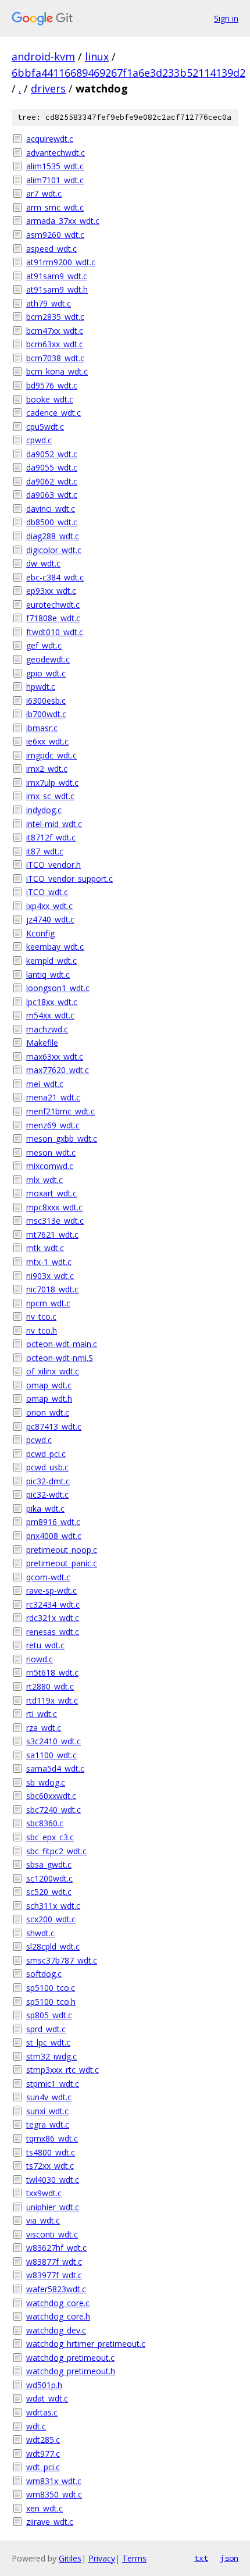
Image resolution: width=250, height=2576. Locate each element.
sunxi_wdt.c (47, 2111)
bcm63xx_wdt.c (55, 344)
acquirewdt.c (50, 139)
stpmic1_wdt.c (53, 2084)
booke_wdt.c (50, 399)
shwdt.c (40, 1933)
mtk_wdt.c (45, 1248)
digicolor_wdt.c (54, 550)
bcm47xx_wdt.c (55, 331)
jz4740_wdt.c (50, 919)
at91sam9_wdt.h (57, 289)
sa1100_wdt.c (51, 1755)
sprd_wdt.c (46, 2029)
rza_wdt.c (44, 1728)
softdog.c (44, 1974)
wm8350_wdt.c (54, 2494)
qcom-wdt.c (48, 1577)
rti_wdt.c (42, 1714)
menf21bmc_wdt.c (60, 1111)
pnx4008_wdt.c (54, 1536)
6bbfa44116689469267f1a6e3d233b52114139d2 (128, 73)
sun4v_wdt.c (49, 2097)
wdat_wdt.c (47, 2398)
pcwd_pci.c (46, 1454)
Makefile (42, 1043)
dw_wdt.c (43, 563)
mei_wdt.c (45, 1084)
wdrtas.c (42, 2412)
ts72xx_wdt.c (50, 2166)
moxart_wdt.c (51, 1193)
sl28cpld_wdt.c (53, 1946)
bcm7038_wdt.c (55, 358)
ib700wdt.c (46, 714)
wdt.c (36, 2426)
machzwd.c (47, 1029)
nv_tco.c (41, 1316)
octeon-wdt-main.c (62, 1344)
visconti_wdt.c (52, 2234)
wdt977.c (43, 2454)
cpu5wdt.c (45, 427)
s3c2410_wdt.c (53, 1741)
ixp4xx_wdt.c (49, 906)
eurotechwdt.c (53, 605)
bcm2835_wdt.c (55, 317)
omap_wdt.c (49, 1385)
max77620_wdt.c (58, 1070)
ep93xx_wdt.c (51, 591)
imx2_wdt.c (47, 769)
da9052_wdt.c (52, 454)
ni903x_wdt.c (50, 1276)
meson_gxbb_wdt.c (62, 1139)
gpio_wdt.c (46, 673)
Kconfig (40, 933)
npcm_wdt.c (48, 1303)
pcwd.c (39, 1440)
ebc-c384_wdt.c (55, 577)
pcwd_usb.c (47, 1467)
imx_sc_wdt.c (50, 796)
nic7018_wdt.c (52, 1289)
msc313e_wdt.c (55, 1221)
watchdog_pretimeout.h (71, 2371)
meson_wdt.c (51, 1152)
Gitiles (70, 2558)
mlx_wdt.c (44, 1180)
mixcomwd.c (50, 1166)
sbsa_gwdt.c (49, 1864)
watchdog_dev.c (56, 2330)
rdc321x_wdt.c (53, 1618)
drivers (48, 88)
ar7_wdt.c (44, 193)
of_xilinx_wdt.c (53, 1371)
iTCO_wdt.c (47, 892)
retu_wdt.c (45, 1645)
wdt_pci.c (43, 2467)
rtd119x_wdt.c (52, 1700)
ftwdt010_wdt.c (55, 632)
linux (97, 56)
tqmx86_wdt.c (52, 2138)
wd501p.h (44, 2385)
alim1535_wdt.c (55, 166)
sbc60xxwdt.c (51, 1796)
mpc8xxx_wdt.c (54, 1207)
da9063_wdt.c (52, 495)
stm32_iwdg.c (51, 2056)
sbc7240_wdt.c (53, 1810)
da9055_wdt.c (52, 467)
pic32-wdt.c (47, 1494)
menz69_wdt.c (53, 1125)
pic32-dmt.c (48, 1481)
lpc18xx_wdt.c (52, 1002)
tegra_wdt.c (48, 2124)
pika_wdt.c (45, 1508)
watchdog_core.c (58, 2303)
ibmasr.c (42, 728)
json (229, 2558)
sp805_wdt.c (49, 2015)
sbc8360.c (45, 1823)
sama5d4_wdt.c (55, 1768)
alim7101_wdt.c (55, 180)
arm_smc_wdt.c (55, 207)
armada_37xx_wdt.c (63, 221)
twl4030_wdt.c (53, 2180)
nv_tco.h (42, 1330)
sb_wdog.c (46, 1782)
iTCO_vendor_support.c (69, 879)
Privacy (102, 2558)
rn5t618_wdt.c (52, 1672)
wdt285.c (43, 2440)
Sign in (226, 18)
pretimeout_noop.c (62, 1550)
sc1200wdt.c (49, 1878)
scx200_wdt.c (51, 1919)
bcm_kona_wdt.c (57, 371)
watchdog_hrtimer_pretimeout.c (86, 2344)
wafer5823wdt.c (56, 2289)
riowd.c (40, 1659)
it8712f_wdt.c (51, 837)
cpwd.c (39, 440)
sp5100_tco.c (51, 1988)
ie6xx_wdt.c (47, 741)
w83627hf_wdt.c (56, 2248)
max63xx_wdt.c (55, 1057)
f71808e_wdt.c (53, 618)
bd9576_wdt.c (52, 385)
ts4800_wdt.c (51, 2152)
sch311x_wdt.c (53, 1906)
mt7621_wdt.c (52, 1234)
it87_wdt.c (45, 851)
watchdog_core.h (58, 2316)
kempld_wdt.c (51, 961)
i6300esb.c (46, 701)
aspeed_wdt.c (51, 249)
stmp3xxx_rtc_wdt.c (63, 2070)
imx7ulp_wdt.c (52, 783)
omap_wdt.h (49, 1399)
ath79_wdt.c (49, 303)
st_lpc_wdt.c (48, 2042)
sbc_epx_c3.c (50, 1837)
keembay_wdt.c (55, 947)
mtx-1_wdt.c (49, 1262)
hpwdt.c (41, 687)
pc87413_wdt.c (54, 1426)
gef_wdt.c (44, 645)
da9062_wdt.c (52, 481)
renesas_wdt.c (53, 1632)
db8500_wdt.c (52, 522)
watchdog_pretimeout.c (70, 2358)
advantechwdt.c (56, 153)
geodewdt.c (48, 659)
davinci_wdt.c (51, 509)
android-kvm (43, 56)
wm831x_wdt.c (54, 2481)
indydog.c (44, 810)
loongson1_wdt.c (58, 988)
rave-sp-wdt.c (51, 1590)
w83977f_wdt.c (54, 2275)
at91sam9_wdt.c (57, 276)
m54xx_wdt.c (50, 1015)
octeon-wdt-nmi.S (60, 1358)
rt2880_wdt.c (50, 1686)
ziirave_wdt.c (50, 2522)
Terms (134, 2558)
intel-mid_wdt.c (54, 824)
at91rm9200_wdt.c (61, 262)
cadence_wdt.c (53, 413)
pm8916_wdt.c (53, 1522)
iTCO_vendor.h (53, 865)
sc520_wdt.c (49, 1892)
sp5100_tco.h (51, 2002)
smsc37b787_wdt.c (62, 1960)
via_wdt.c (43, 2220)
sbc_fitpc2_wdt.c (56, 1851)
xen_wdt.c (44, 2508)
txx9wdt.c (44, 2193)
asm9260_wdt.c (55, 235)
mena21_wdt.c (53, 1097)
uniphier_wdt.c (53, 2207)
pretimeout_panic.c (62, 1563)
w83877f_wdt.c (54, 2262)
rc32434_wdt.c (53, 1604)
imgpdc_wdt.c (51, 755)
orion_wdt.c (48, 1412)
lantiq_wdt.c (48, 975)
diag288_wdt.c (53, 536)
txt (201, 2558)
